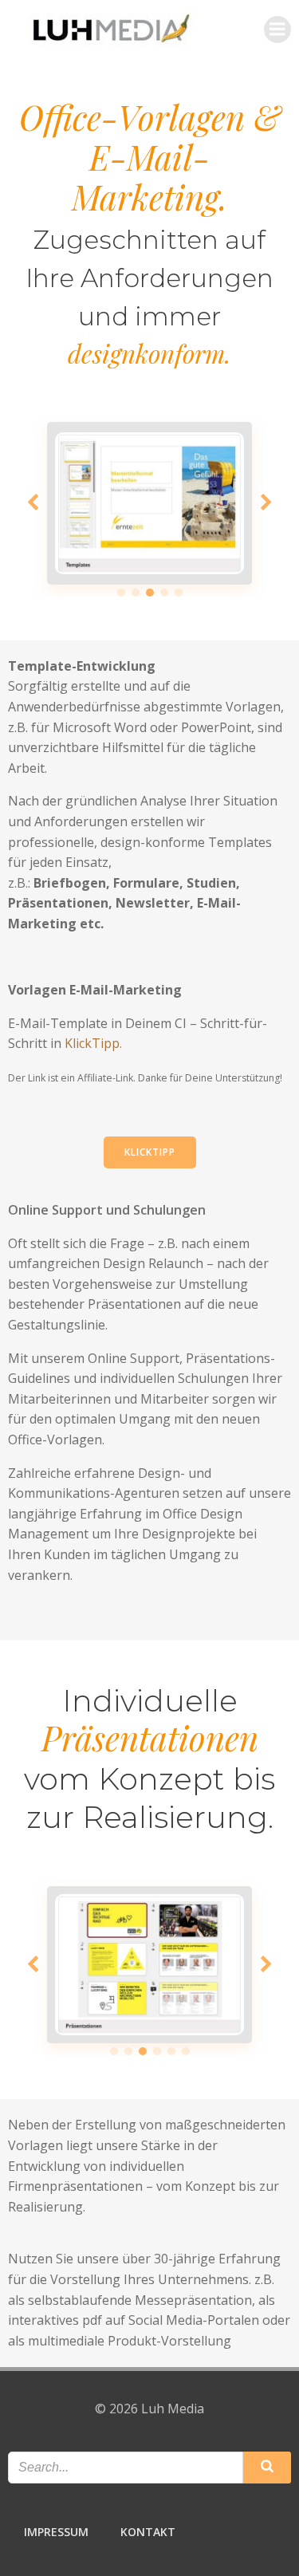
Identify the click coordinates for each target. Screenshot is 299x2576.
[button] (121, 593)
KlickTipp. (93, 1043)
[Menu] (277, 30)
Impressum (56, 2532)
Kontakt (148, 2532)
